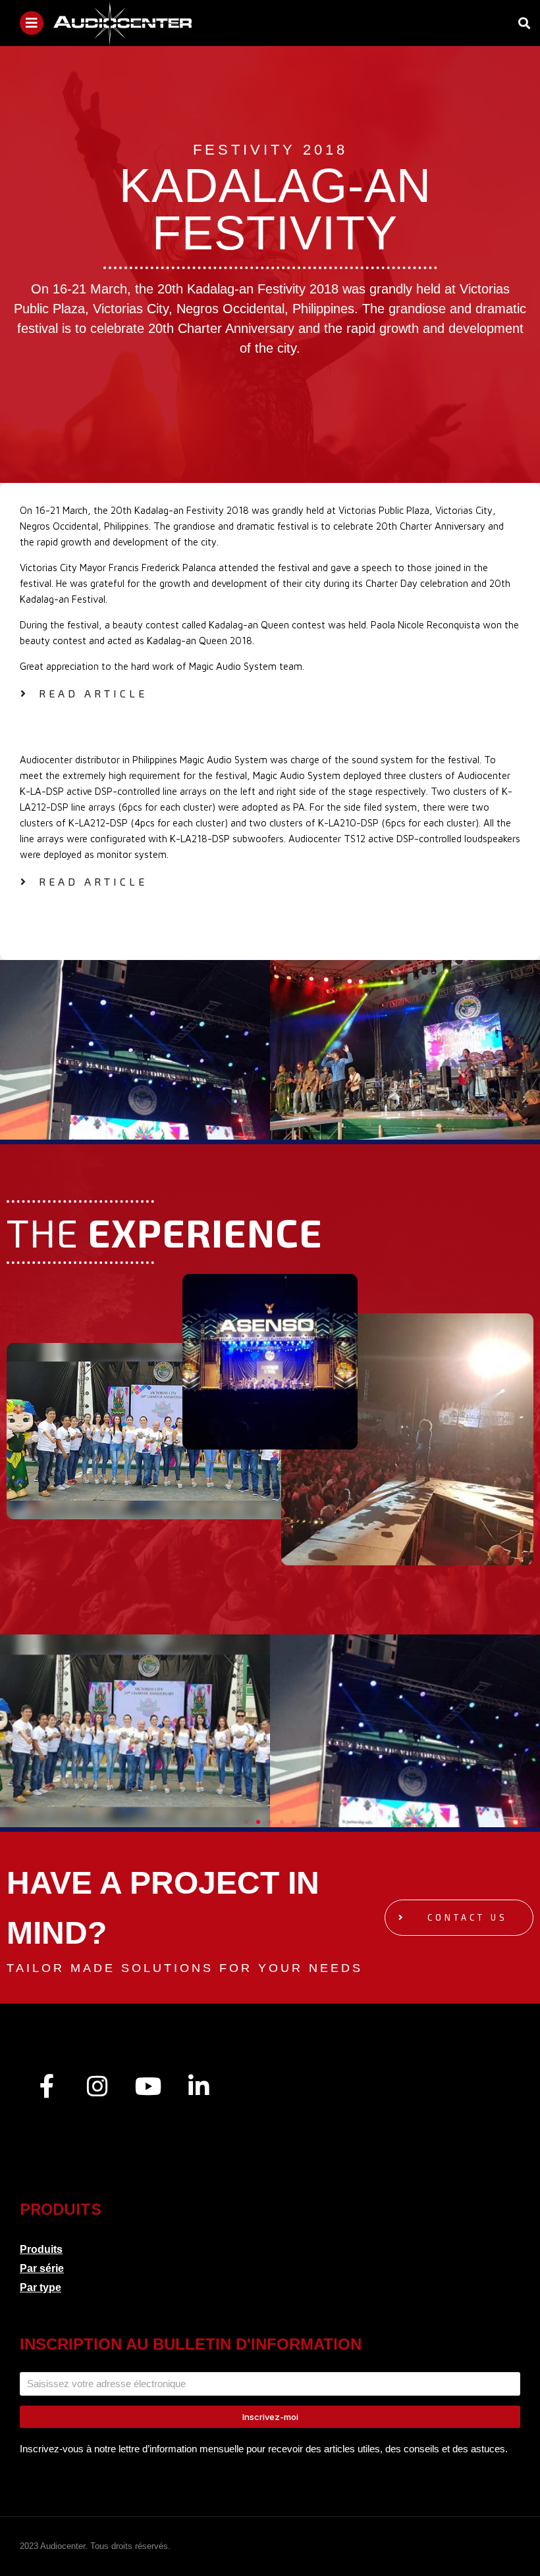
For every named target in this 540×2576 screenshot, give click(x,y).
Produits (41, 2249)
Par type (40, 2287)
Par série (42, 2268)
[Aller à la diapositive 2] (240, 1134)
